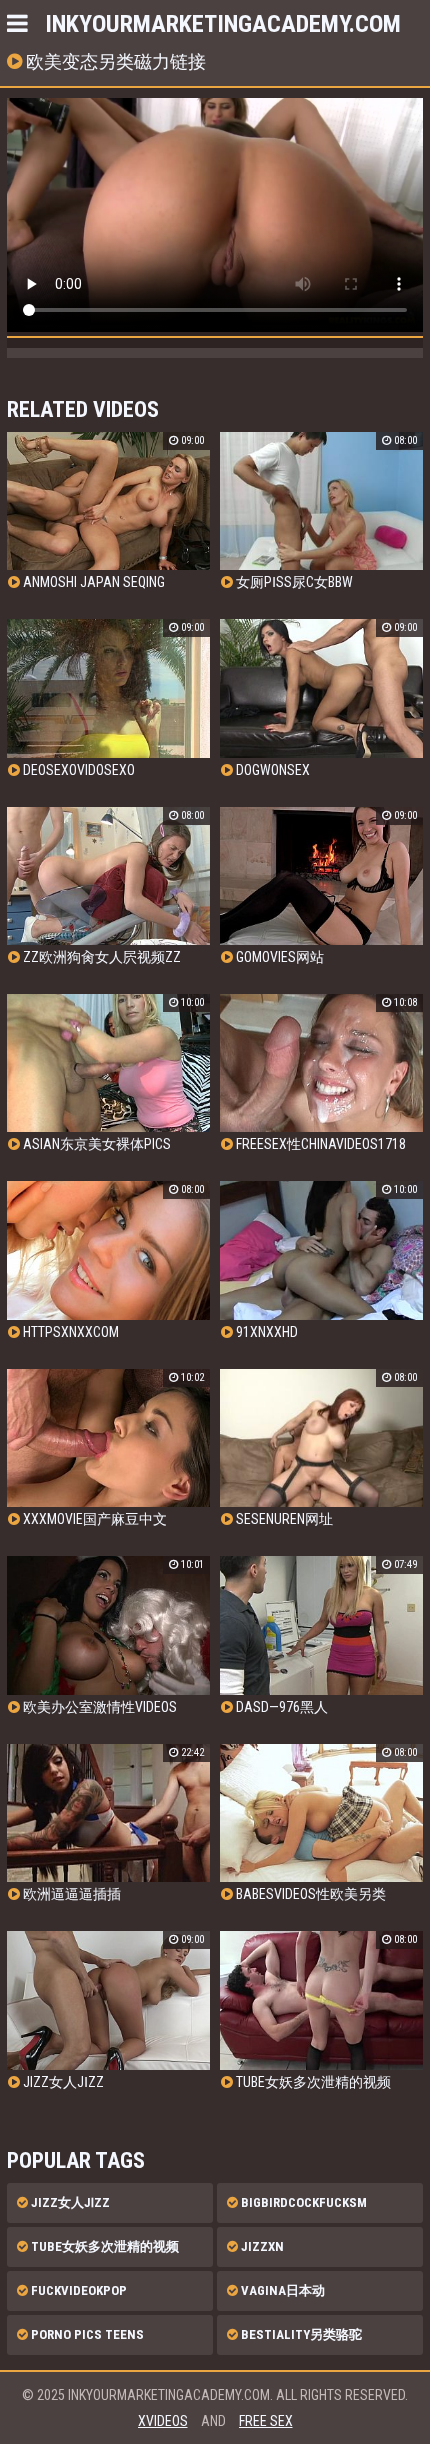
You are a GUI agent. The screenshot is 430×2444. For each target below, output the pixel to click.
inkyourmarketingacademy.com (223, 24)
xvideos (163, 2421)
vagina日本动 (281, 2290)
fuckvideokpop (77, 2290)
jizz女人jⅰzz (69, 2202)
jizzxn (261, 2246)
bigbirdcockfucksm (302, 2202)
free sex (266, 2421)
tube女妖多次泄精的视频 (103, 2246)
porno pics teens (86, 2334)
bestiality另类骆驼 (300, 2334)
